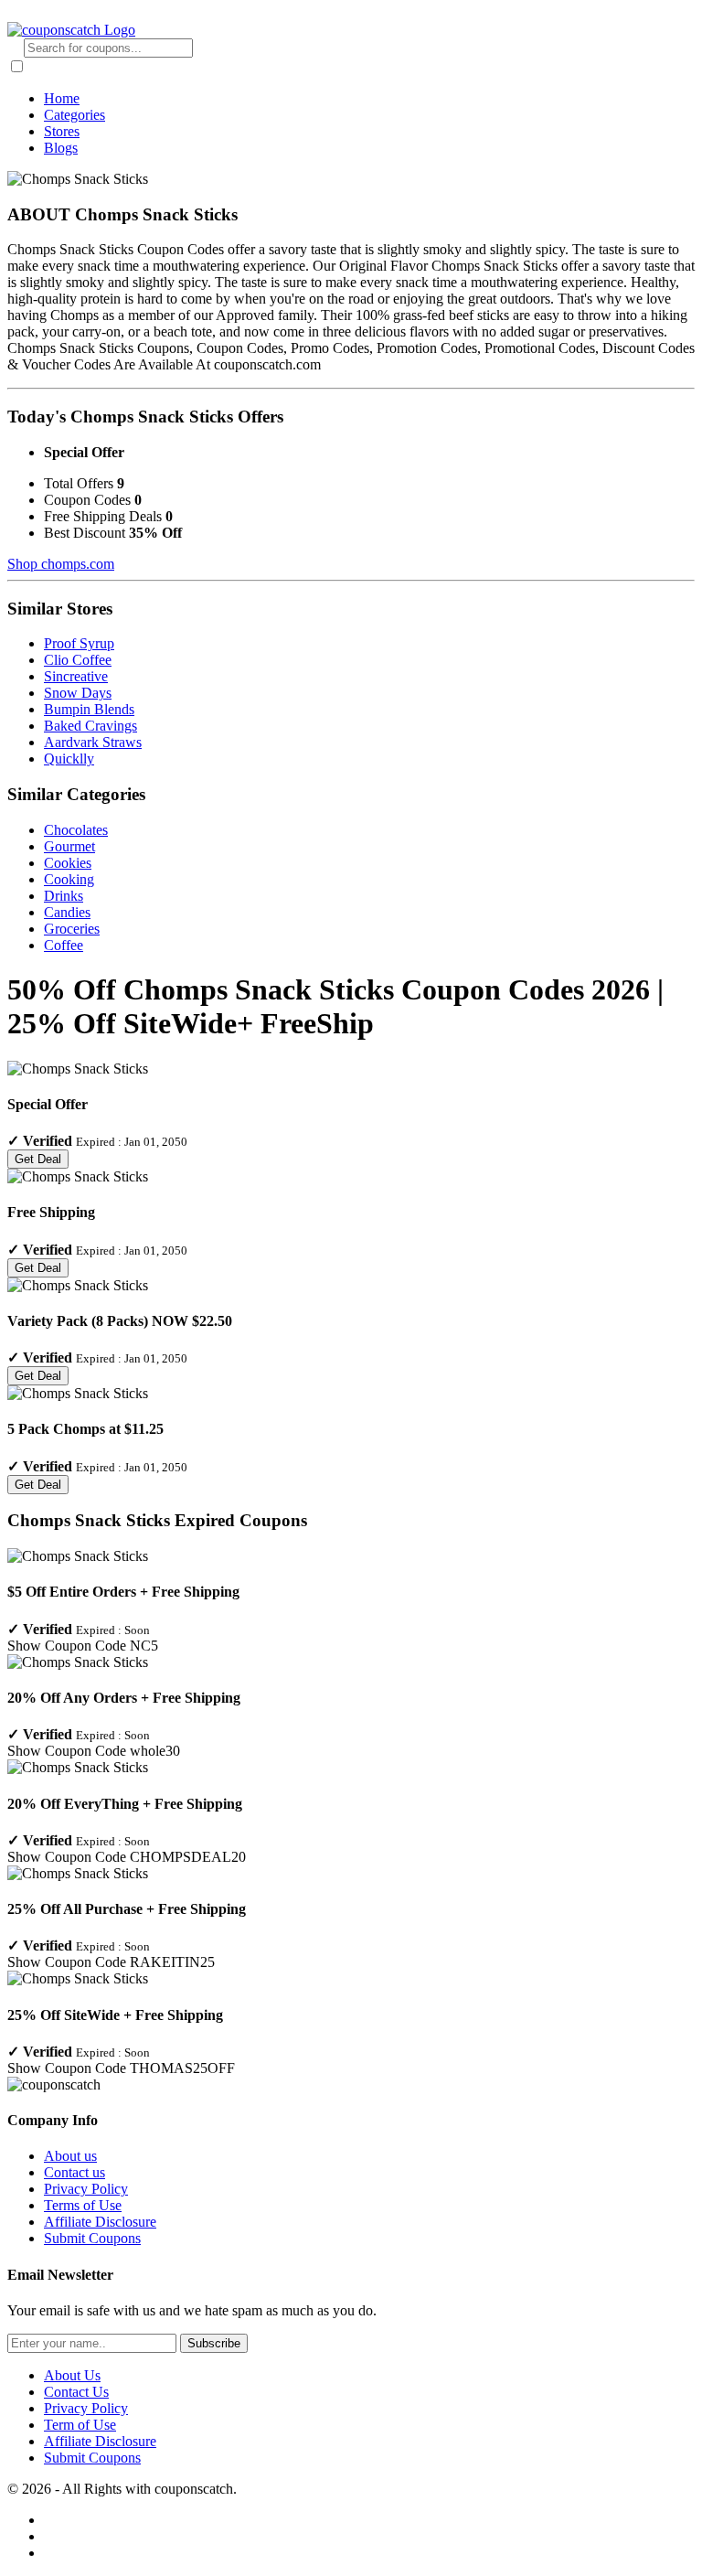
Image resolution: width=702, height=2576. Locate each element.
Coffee (64, 945)
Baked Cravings (90, 726)
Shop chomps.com (61, 564)
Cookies (68, 863)
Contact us (74, 2172)
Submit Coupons (92, 2238)
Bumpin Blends (89, 709)
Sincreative (76, 676)
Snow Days (78, 693)
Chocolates (76, 830)
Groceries (72, 929)
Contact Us (76, 2392)
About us (70, 2156)
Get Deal (38, 1159)
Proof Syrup (79, 643)
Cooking (69, 879)
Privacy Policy (86, 2189)
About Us (72, 2375)
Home (62, 98)
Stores (62, 131)
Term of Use (80, 2425)
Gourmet (69, 846)
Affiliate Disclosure (100, 2222)
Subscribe (214, 2343)
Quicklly (69, 759)
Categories (74, 115)
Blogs (61, 148)
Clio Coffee (78, 660)
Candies (67, 912)
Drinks (64, 896)
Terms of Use (83, 2205)
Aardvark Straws (93, 742)
